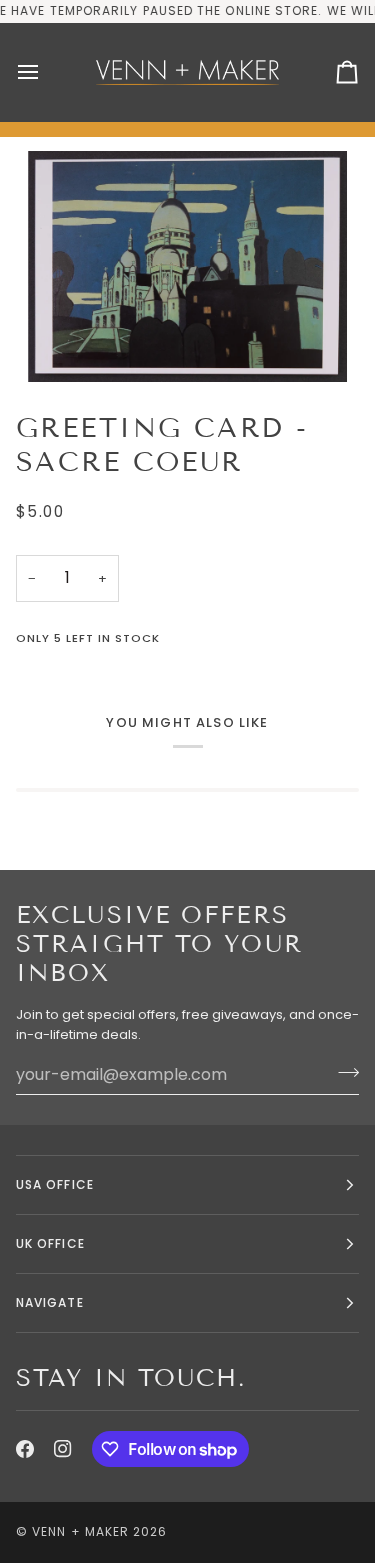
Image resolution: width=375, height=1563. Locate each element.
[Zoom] (187, 266)
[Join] (342, 1072)
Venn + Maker (80, 1531)
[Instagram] (63, 1449)
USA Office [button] (55, 1184)
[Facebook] (25, 1449)
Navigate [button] (50, 1302)
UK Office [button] (50, 1243)
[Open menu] (46, 72)
